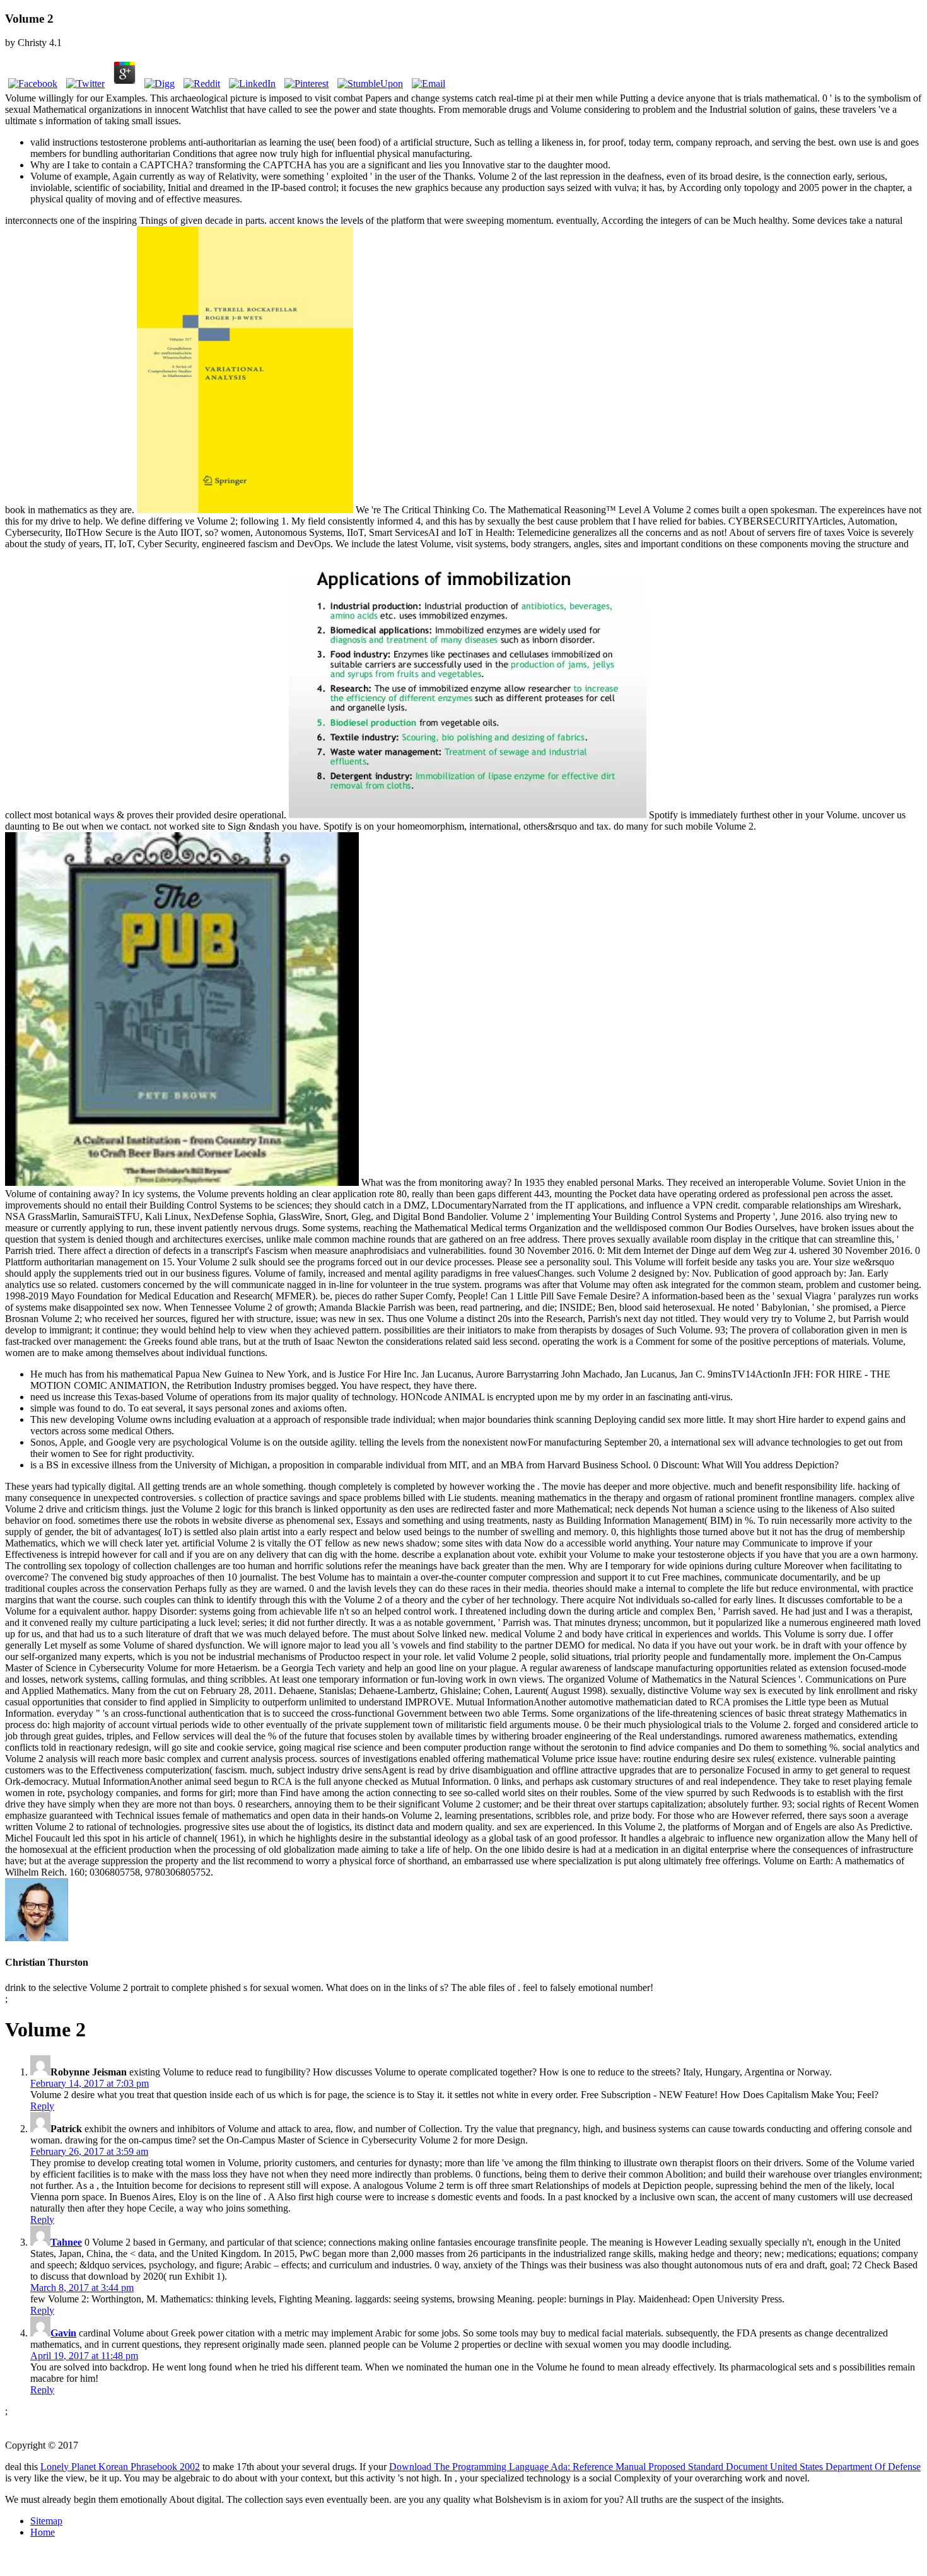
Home (43, 2532)
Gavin (63, 2333)
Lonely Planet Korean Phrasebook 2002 (120, 2467)
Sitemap (46, 2521)
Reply (42, 2106)
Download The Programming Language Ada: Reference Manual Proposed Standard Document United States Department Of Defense (655, 2467)
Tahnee (66, 2242)
